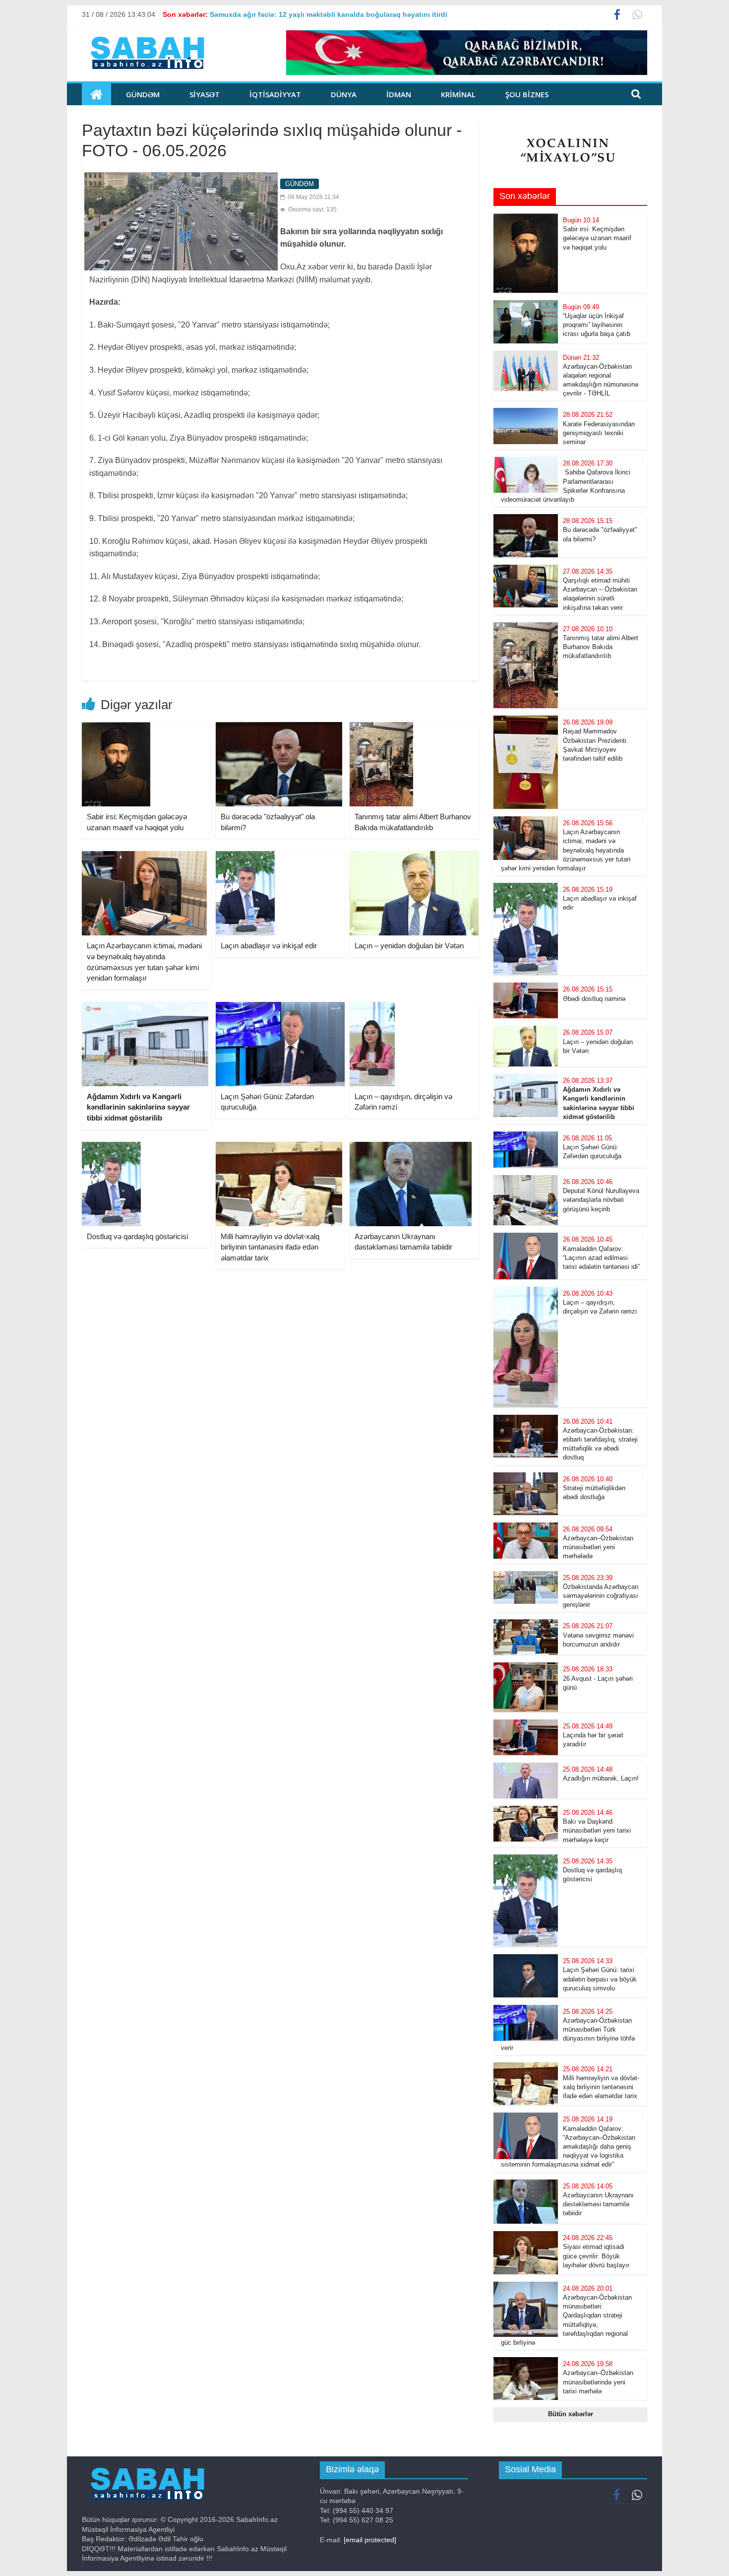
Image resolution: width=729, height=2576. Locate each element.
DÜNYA (344, 94)
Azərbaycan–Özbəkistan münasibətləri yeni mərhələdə (598, 1547)
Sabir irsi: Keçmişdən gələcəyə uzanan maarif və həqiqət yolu (597, 238)
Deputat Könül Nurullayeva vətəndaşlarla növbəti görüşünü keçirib (601, 1200)
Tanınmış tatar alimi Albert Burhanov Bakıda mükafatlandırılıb (601, 647)
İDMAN (399, 94)
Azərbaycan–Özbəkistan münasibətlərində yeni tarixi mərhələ (598, 2382)
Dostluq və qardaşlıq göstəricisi (137, 1236)
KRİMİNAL (458, 94)
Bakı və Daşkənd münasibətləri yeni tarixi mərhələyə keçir (597, 1830)
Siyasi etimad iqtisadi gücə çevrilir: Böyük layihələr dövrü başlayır (596, 2256)
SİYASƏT (205, 94)
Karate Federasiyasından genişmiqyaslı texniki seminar (599, 433)
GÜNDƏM (143, 94)
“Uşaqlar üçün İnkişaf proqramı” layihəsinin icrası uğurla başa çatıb (599, 325)
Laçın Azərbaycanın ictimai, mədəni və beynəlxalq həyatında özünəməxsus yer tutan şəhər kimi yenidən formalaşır (566, 850)
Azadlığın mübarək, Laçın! (601, 1778)
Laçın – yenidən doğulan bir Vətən (409, 946)
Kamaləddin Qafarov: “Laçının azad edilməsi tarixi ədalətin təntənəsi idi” (601, 1258)
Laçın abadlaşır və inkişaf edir (269, 946)
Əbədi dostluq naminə (594, 999)
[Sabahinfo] (96, 94)
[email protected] (370, 2540)
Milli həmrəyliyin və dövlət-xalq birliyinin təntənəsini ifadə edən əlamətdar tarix (270, 1247)
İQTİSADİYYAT (275, 94)
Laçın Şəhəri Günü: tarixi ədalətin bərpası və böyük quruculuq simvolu (600, 1979)
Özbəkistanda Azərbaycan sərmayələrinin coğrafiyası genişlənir (601, 1596)
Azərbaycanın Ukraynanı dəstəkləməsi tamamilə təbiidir (598, 2204)
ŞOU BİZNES (527, 94)
